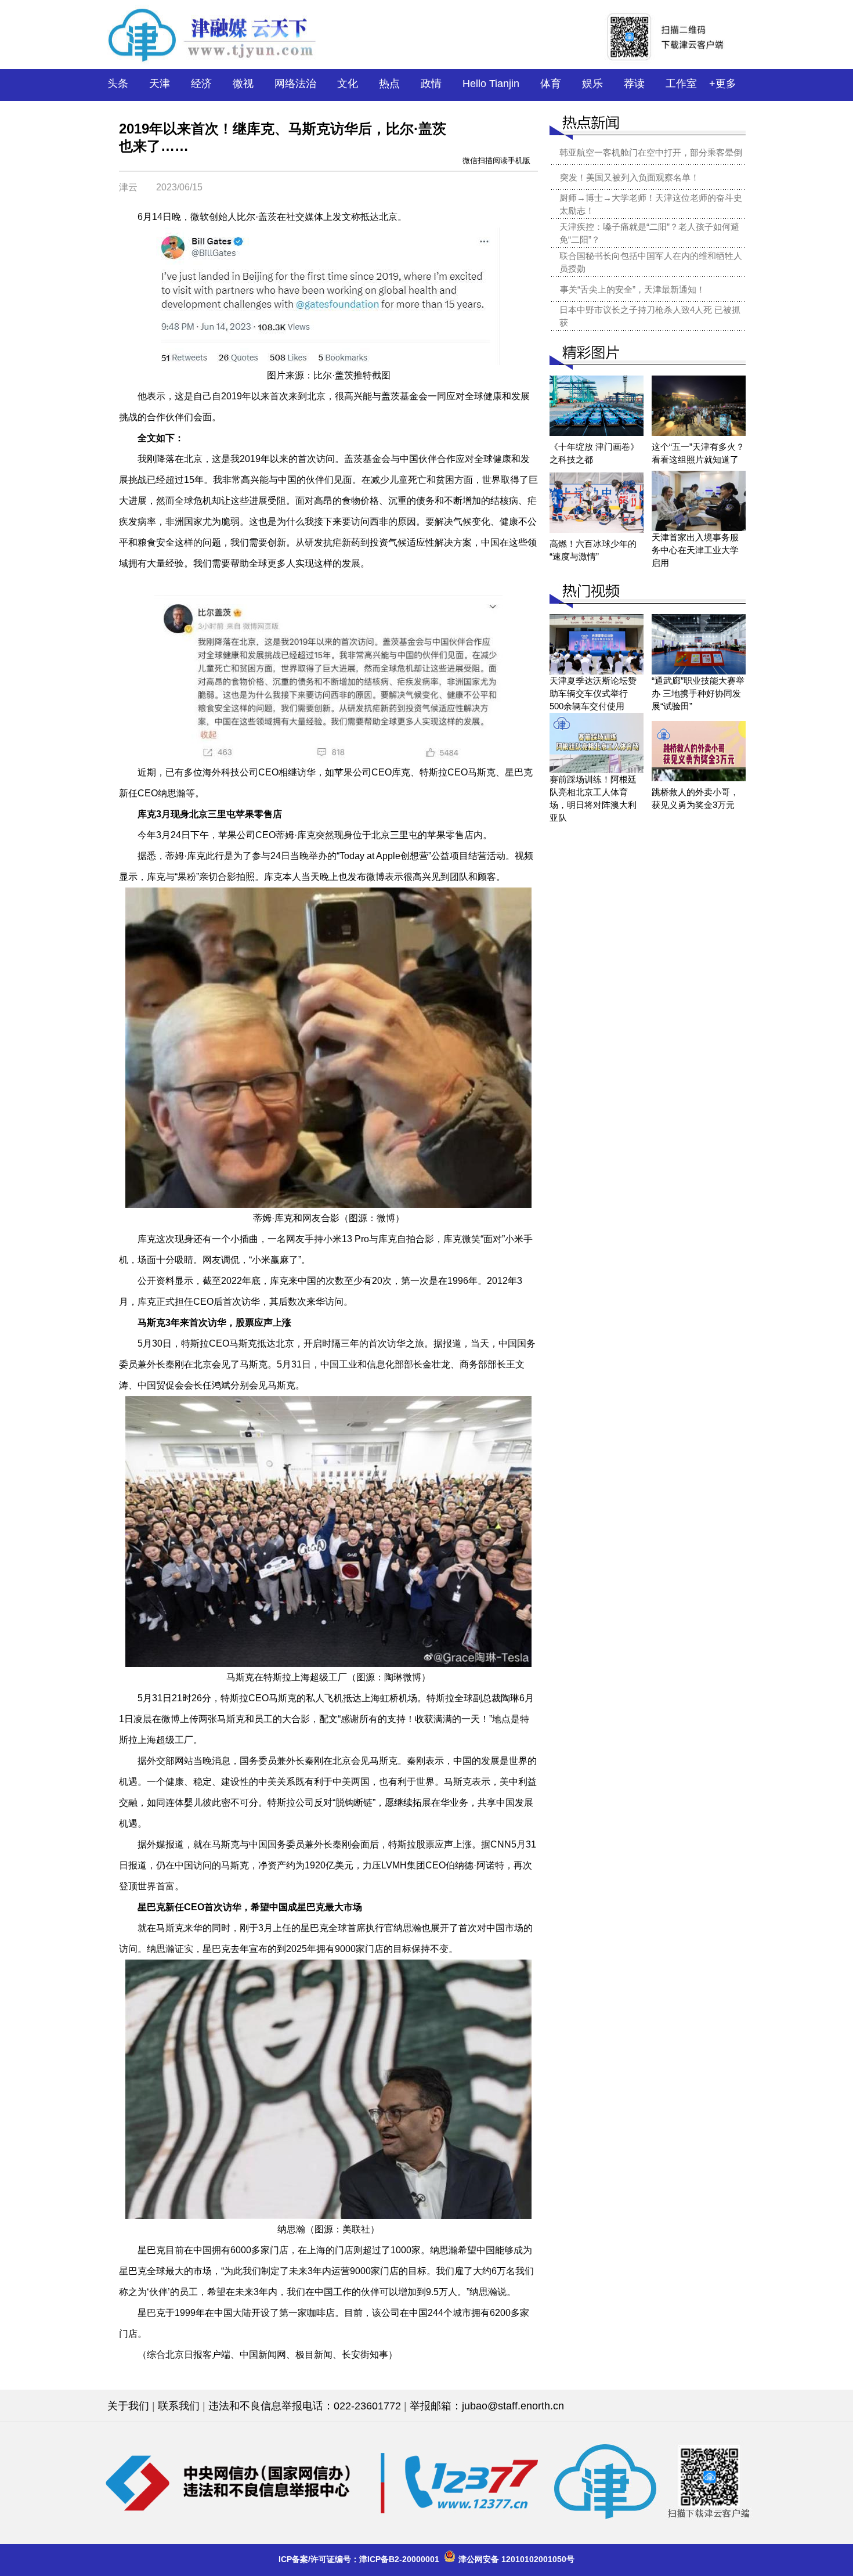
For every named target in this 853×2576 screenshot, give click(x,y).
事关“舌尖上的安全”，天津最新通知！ (632, 289)
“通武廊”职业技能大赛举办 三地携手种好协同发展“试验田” (698, 693)
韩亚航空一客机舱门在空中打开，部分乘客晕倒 (651, 152)
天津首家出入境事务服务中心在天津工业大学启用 (695, 550)
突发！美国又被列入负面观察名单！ (630, 177)
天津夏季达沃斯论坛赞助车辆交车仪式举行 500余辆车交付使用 (593, 693)
